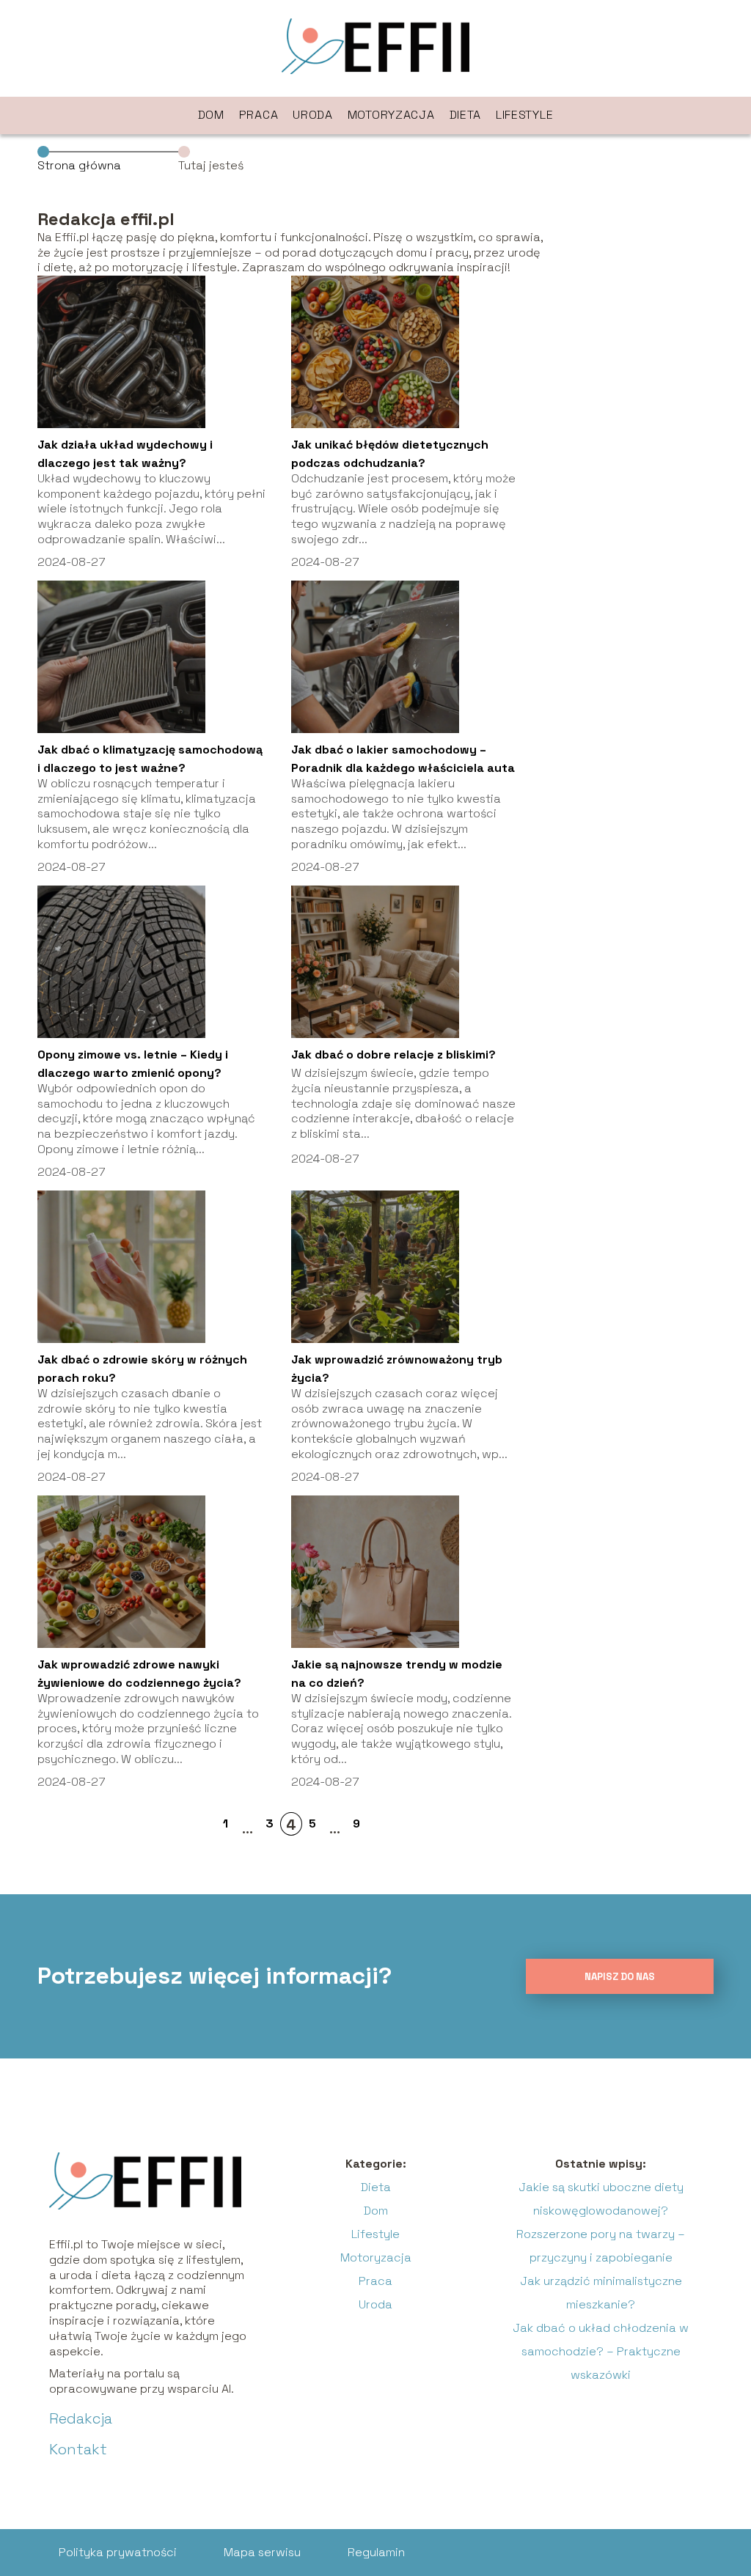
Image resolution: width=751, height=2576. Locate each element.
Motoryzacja (391, 115)
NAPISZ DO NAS (620, 1977)
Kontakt (78, 2449)
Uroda (313, 115)
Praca (259, 115)
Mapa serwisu (262, 2552)
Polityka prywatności (118, 2552)
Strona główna (79, 165)
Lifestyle (524, 115)
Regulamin (376, 2552)
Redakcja (81, 2418)
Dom (211, 115)
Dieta (466, 115)
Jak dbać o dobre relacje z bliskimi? (393, 1055)
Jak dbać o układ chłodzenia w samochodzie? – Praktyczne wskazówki (601, 2351)
